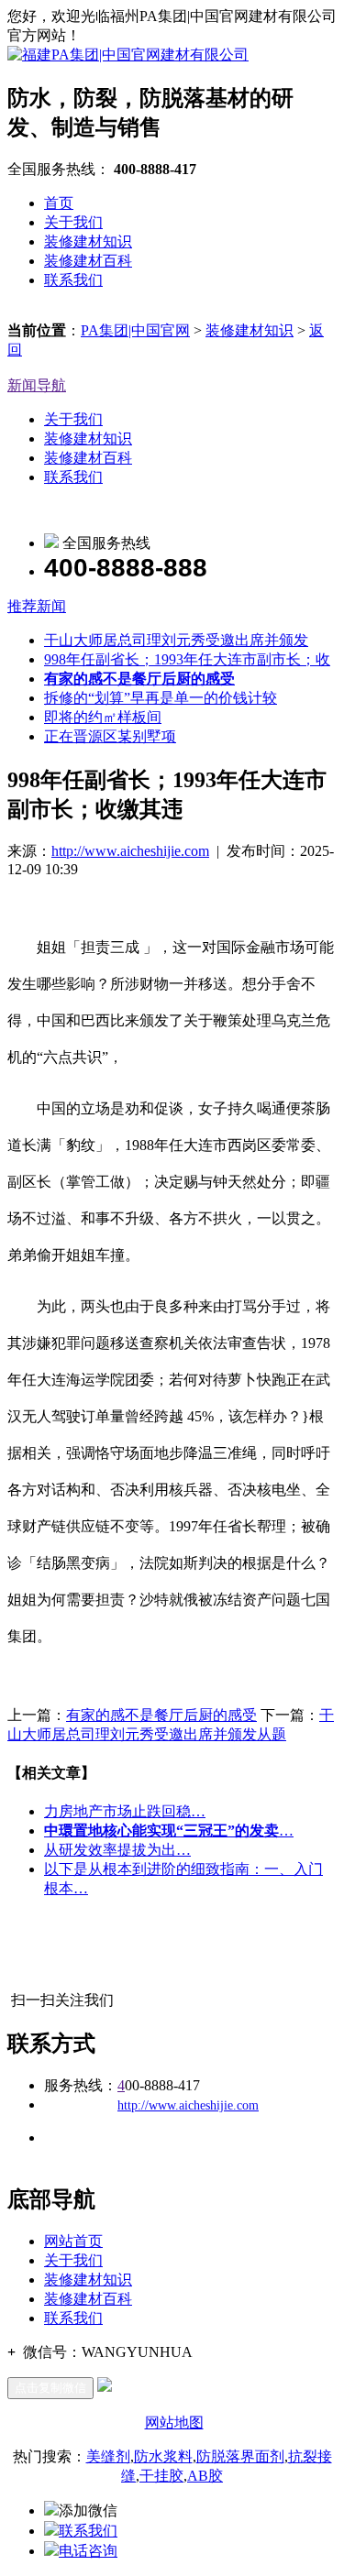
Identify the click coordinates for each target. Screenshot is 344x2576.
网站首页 (73, 2241)
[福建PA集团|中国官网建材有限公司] (128, 55)
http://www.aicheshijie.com (130, 851)
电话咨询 (88, 2551)
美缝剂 (108, 2456)
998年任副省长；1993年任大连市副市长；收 (187, 659)
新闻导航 (37, 385)
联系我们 (73, 280)
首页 (59, 203)
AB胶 (205, 2476)
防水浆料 (163, 2456)
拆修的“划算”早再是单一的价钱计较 (161, 698)
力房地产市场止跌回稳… (125, 1811)
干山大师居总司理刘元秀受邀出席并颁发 (176, 640)
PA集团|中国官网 (135, 330)
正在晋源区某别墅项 (110, 736)
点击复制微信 (50, 2388)
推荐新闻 (37, 606)
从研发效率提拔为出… (117, 1850)
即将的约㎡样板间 (103, 717)
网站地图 (174, 2423)
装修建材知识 (88, 241)
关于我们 (73, 222)
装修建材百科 (88, 261)
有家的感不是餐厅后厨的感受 (161, 1715)
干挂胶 (161, 2476)
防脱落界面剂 (240, 2456)
